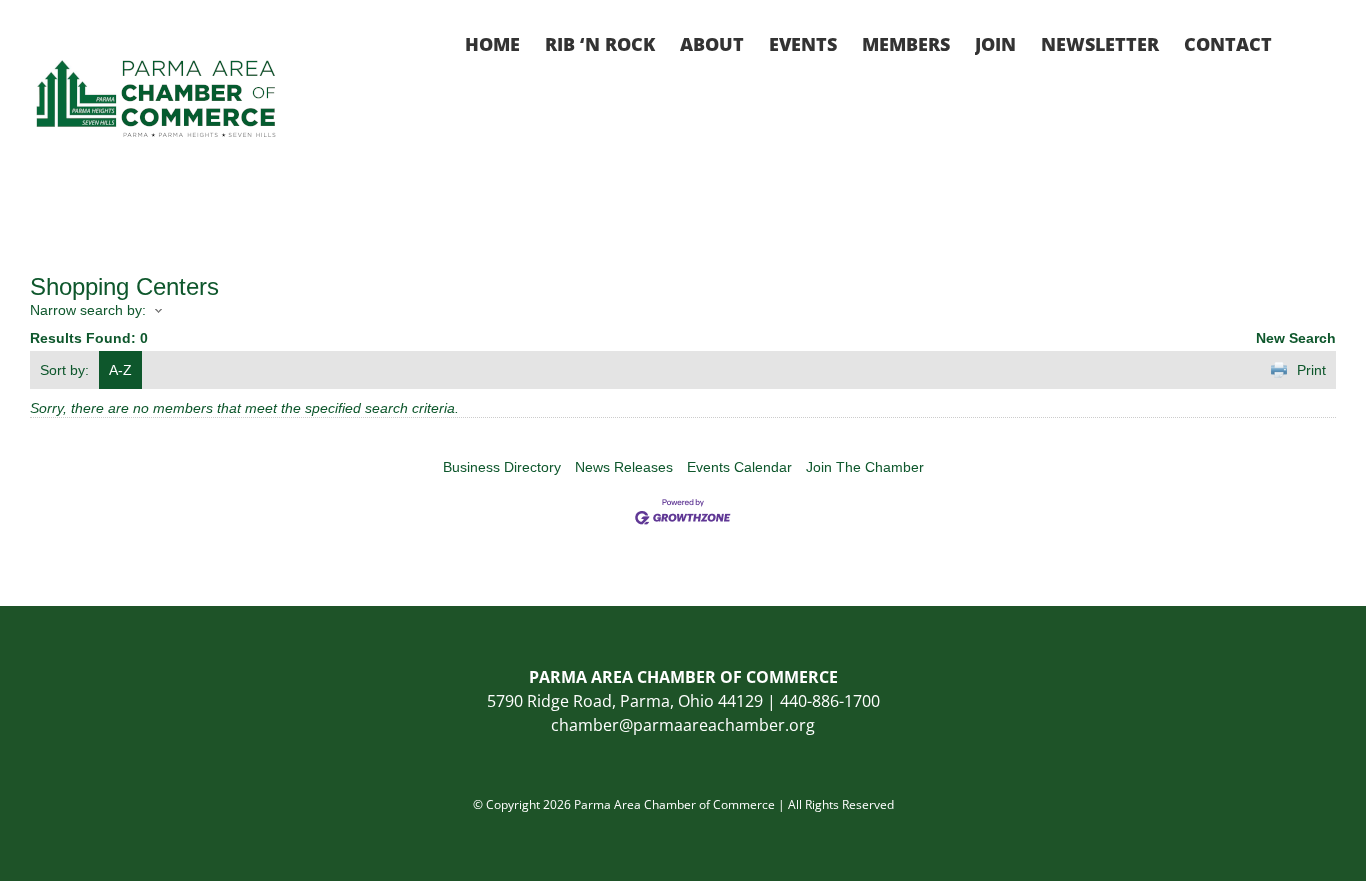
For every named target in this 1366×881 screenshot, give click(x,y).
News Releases (624, 467)
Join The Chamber (865, 467)
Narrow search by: (88, 310)
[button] (1304, 42)
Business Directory (502, 467)
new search (1296, 338)
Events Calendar (739, 467)
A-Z (120, 370)
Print (1311, 370)
